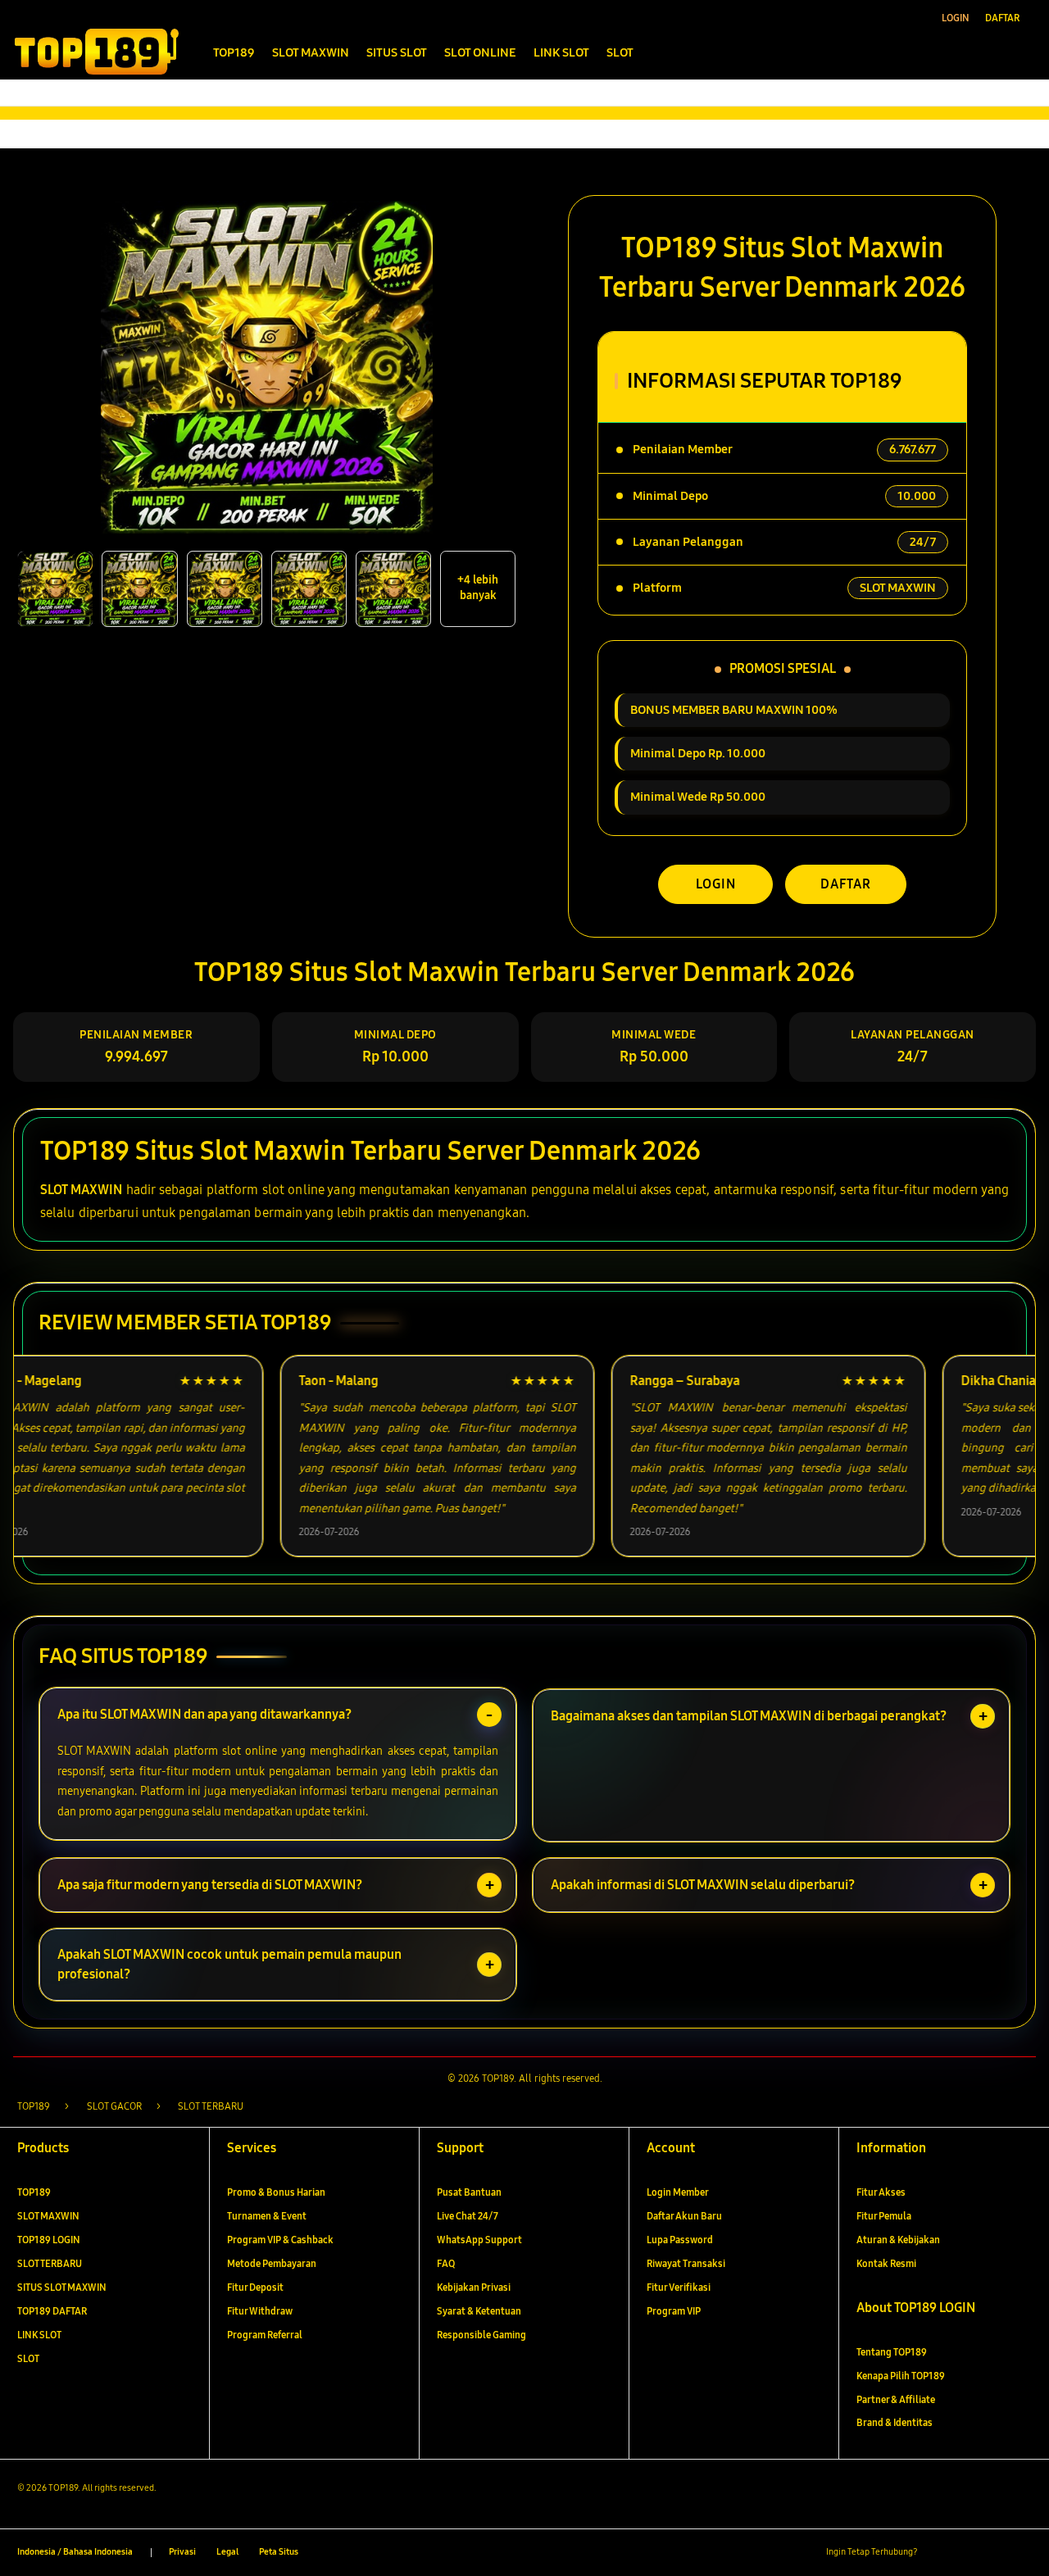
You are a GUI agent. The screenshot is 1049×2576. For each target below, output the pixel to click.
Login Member (678, 2192)
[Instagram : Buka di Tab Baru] (995, 2553)
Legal (227, 2552)
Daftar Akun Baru (684, 2216)
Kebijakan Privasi (474, 2287)
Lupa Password (680, 2240)
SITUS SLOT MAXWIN (62, 2287)
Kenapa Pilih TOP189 (901, 2376)
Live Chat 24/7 (468, 2216)
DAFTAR (846, 884)
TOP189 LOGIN (49, 2240)
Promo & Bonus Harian (276, 2192)
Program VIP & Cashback (280, 2240)
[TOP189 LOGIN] (96, 51)
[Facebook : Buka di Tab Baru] (937, 2553)
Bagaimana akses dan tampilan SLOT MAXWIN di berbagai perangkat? (749, 1716)
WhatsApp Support (479, 2240)
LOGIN (716, 884)
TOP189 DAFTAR (52, 2311)
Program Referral (265, 2335)
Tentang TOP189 (892, 2352)
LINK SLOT (39, 2335)
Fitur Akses (881, 2192)
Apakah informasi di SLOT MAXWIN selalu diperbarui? (703, 1885)
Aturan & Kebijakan (898, 2240)
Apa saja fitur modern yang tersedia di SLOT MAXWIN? (210, 1885)
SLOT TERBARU (50, 2263)
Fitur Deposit (255, 2287)
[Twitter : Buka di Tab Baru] (966, 2553)
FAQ (446, 2263)
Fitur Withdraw (260, 2311)
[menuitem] (234, 53)
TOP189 (34, 2192)
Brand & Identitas (895, 2422)
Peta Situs (279, 2552)
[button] (990, 51)
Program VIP (674, 2311)
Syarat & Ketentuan (479, 2311)
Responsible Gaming (481, 2335)
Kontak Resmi (886, 2263)
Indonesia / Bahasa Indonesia (75, 2552)
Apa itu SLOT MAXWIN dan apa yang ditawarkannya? (204, 1714)
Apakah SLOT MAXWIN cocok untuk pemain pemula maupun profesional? (229, 1964)
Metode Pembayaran (272, 2263)
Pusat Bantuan (469, 2192)
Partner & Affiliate (896, 2399)
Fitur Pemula (884, 2216)
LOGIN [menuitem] (956, 18)
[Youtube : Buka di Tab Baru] (1022, 2553)
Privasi (182, 2552)
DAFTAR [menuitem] (1002, 18)
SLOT (28, 2358)
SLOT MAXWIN (81, 1190)
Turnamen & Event (267, 2216)
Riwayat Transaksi (686, 2263)
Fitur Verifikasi (679, 2287)
